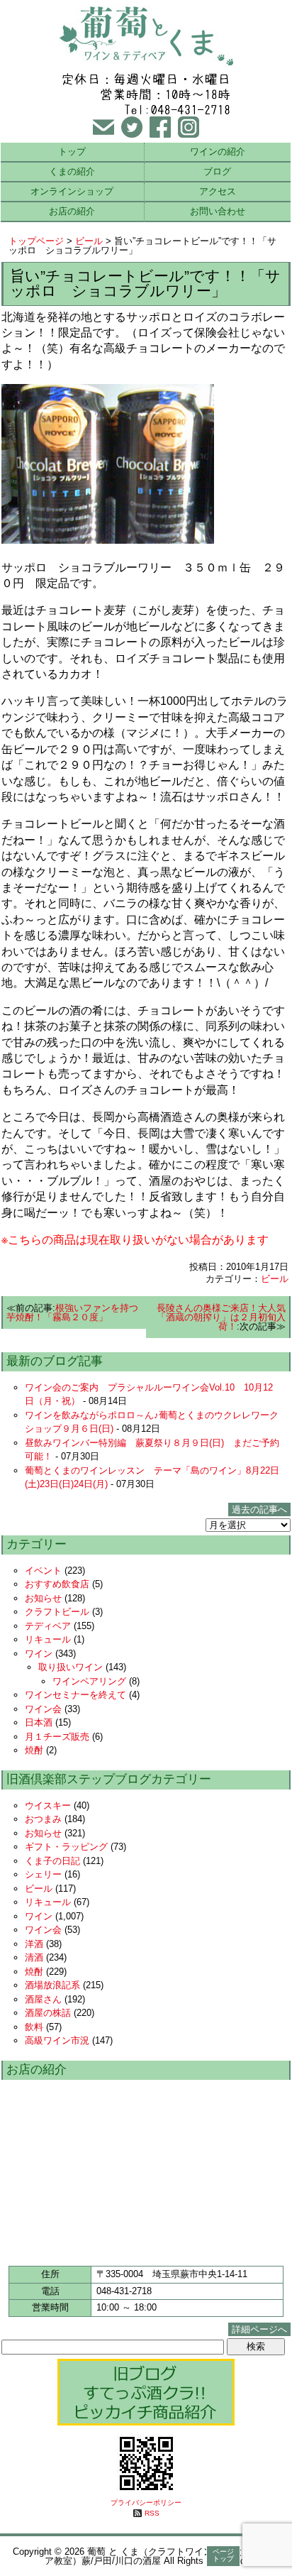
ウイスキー (48, 1805)
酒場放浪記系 (52, 1985)
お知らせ (43, 1598)
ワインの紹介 (218, 152)
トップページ (36, 241)
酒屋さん (43, 1999)
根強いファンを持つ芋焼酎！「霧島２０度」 (72, 1312)
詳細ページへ (259, 2329)
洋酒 (34, 1944)
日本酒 (39, 1722)
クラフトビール (57, 1612)
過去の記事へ (259, 1509)
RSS (152, 2513)
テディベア (48, 1626)
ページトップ (223, 2555)
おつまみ (43, 1819)
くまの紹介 (72, 171)
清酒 (34, 1957)
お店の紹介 (72, 211)
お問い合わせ (218, 211)
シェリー (43, 1874)
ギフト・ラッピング (66, 1847)
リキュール (48, 1639)
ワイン (39, 1654)
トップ (72, 152)
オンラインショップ (72, 191)
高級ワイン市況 (57, 2040)
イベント (43, 1571)
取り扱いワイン (71, 1667)
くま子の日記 (52, 1861)
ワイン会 (43, 1709)
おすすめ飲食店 (57, 1584)
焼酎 (34, 1750)
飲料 (34, 2027)
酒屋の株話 (48, 2013)
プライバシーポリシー (146, 2503)
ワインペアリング (89, 1681)
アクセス (218, 191)
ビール (89, 241)
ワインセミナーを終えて (75, 1695)
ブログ (217, 171)
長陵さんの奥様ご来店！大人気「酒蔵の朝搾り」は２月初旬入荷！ (221, 1317)
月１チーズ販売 (57, 1737)
